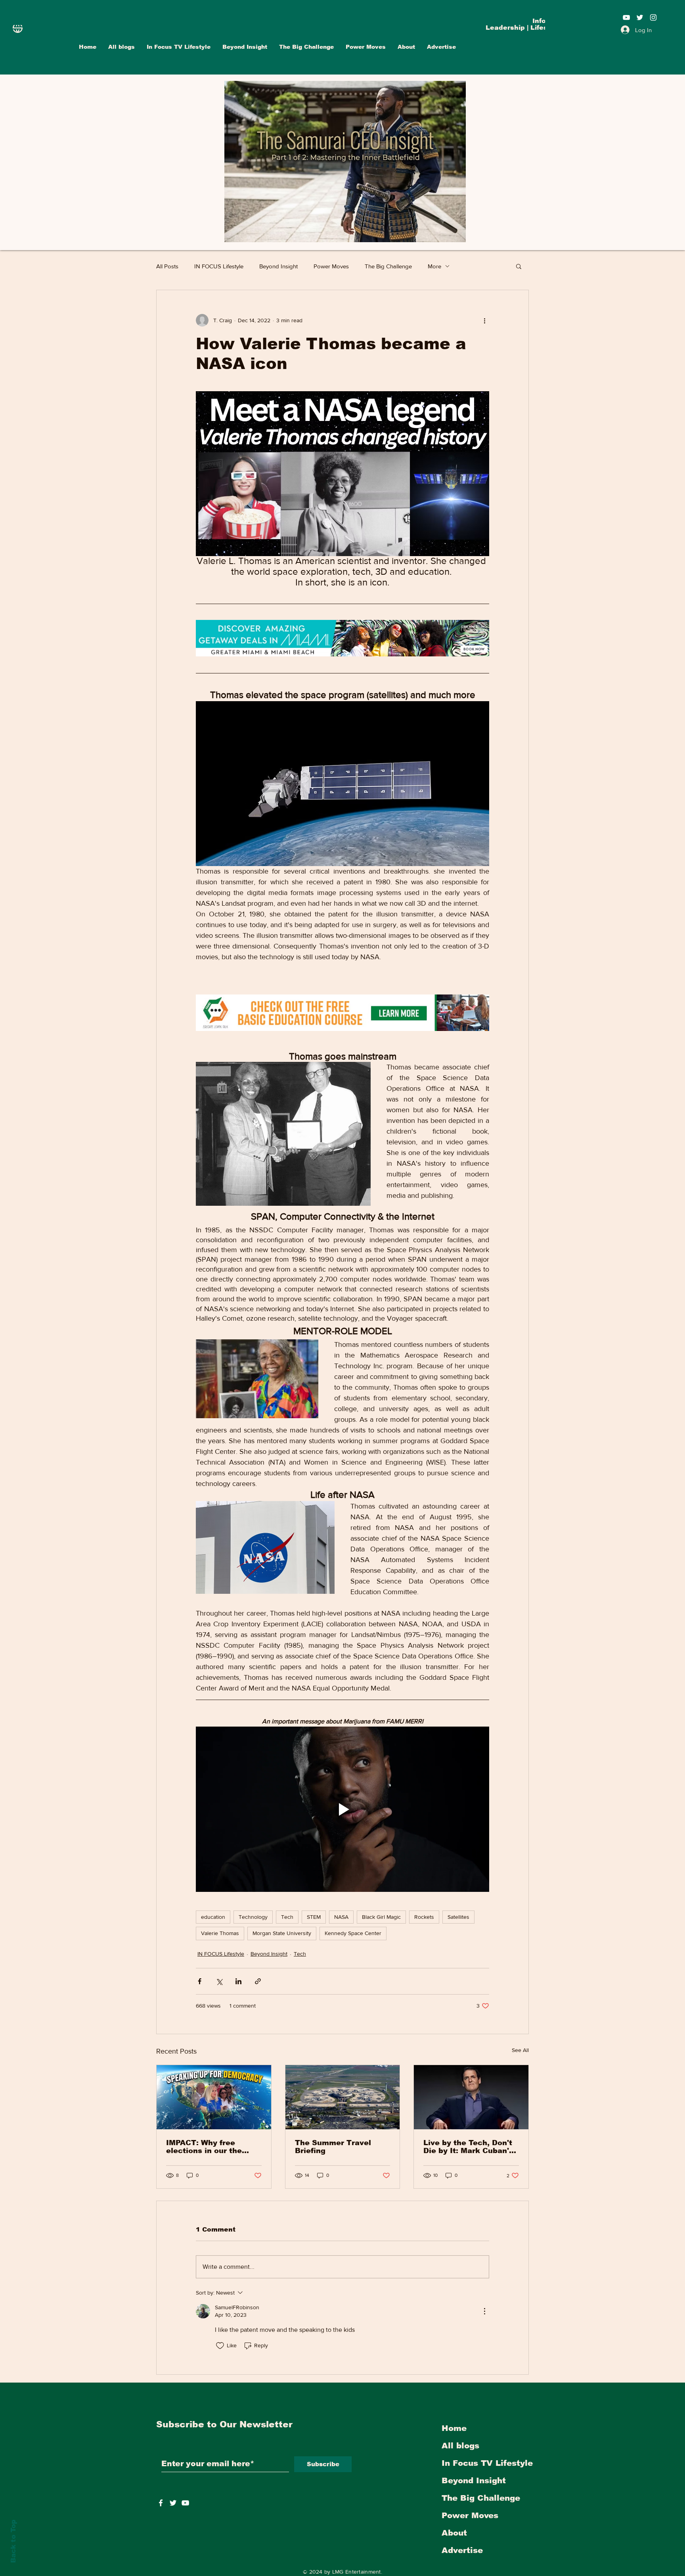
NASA (341, 1917)
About (454, 2533)
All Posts (167, 266)
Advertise (462, 2550)
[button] (519, 266)
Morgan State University (282, 1933)
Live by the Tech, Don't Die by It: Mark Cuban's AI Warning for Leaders (468, 2147)
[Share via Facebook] (200, 1981)
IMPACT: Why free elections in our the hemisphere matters (205, 2147)
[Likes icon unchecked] (220, 2346)
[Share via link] (258, 1981)
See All (520, 2050)
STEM (314, 1917)
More (434, 266)
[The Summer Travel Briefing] (343, 2097)
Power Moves (331, 266)
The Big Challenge (388, 266)
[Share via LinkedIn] (238, 1981)
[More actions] (484, 320)
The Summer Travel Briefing (333, 2147)
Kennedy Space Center (353, 1933)
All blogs (460, 2446)
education (213, 1917)
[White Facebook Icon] (161, 2503)
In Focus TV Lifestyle (487, 2463)
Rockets (424, 1917)
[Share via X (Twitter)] (219, 1981)
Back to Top (13, 2541)
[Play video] (342, 1809)
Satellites (458, 1917)
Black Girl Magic (381, 1917)
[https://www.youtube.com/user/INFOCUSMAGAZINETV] (185, 2503)
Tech (287, 1917)
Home (454, 2428)
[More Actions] (484, 2311)
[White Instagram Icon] (653, 17)
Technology (253, 1917)
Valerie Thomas (220, 1933)
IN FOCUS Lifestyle (219, 266)
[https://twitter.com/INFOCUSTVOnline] (173, 2503)
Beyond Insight (278, 266)
